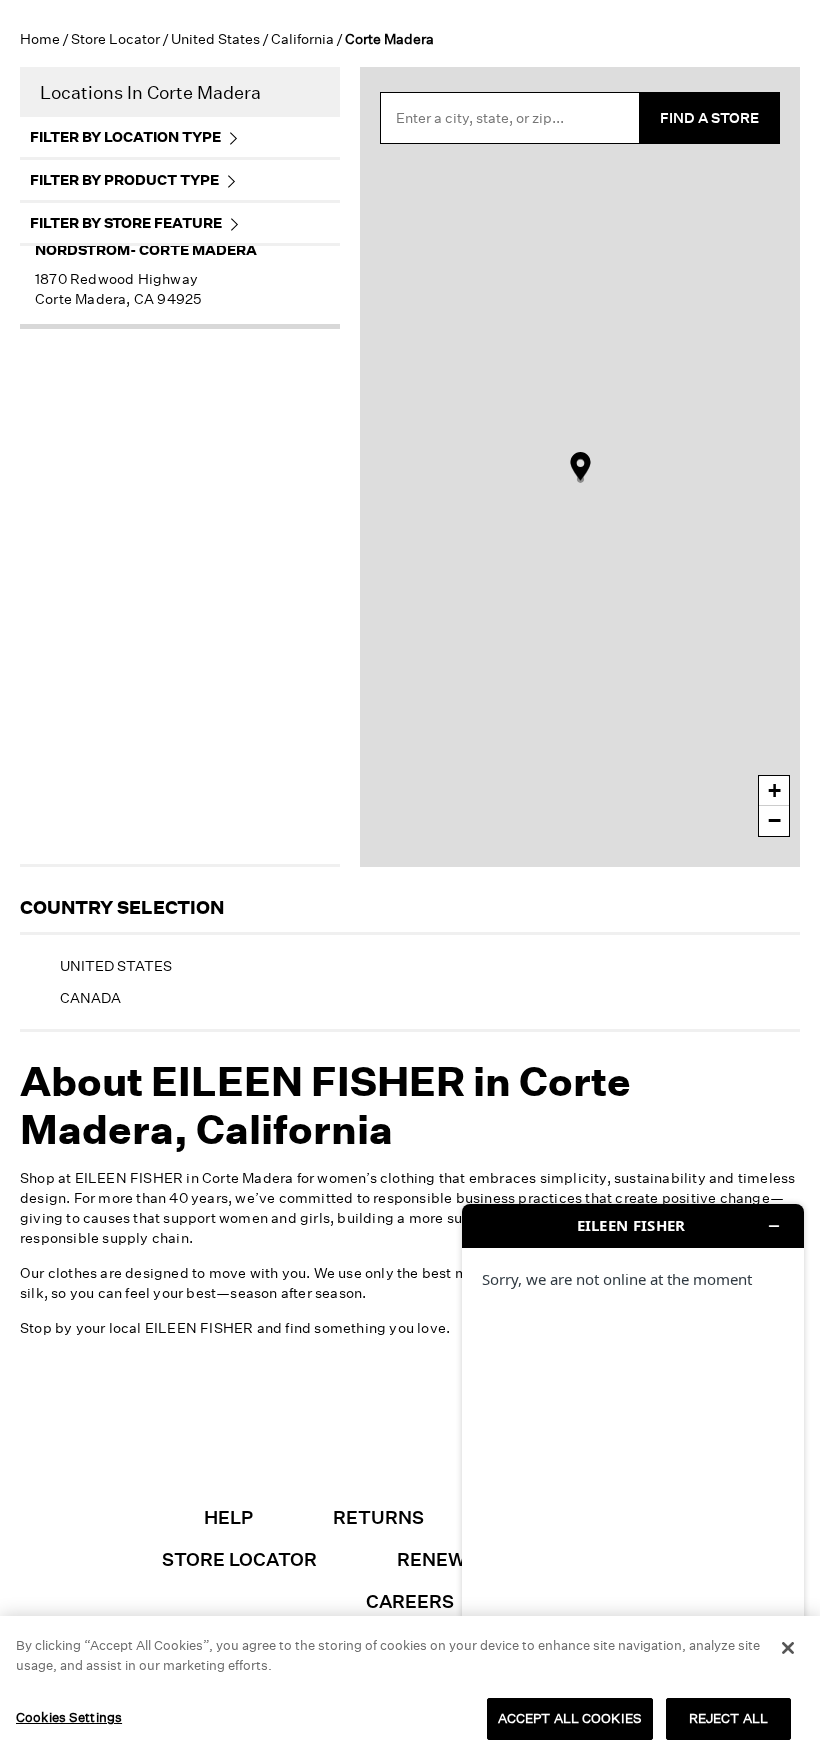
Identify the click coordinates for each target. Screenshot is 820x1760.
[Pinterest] (441, 1435)
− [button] (774, 820)
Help (228, 1517)
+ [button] (774, 790)
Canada (90, 997)
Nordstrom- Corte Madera (146, 249)
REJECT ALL (728, 1718)
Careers (410, 1601)
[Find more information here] (633, 1474)
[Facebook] (329, 1435)
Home (40, 38)
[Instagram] (273, 1435)
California (302, 38)
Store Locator (115, 38)
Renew (431, 1559)
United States (215, 38)
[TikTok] (385, 1435)
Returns (378, 1517)
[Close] (788, 1648)
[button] (74, 1709)
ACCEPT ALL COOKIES (570, 1718)
